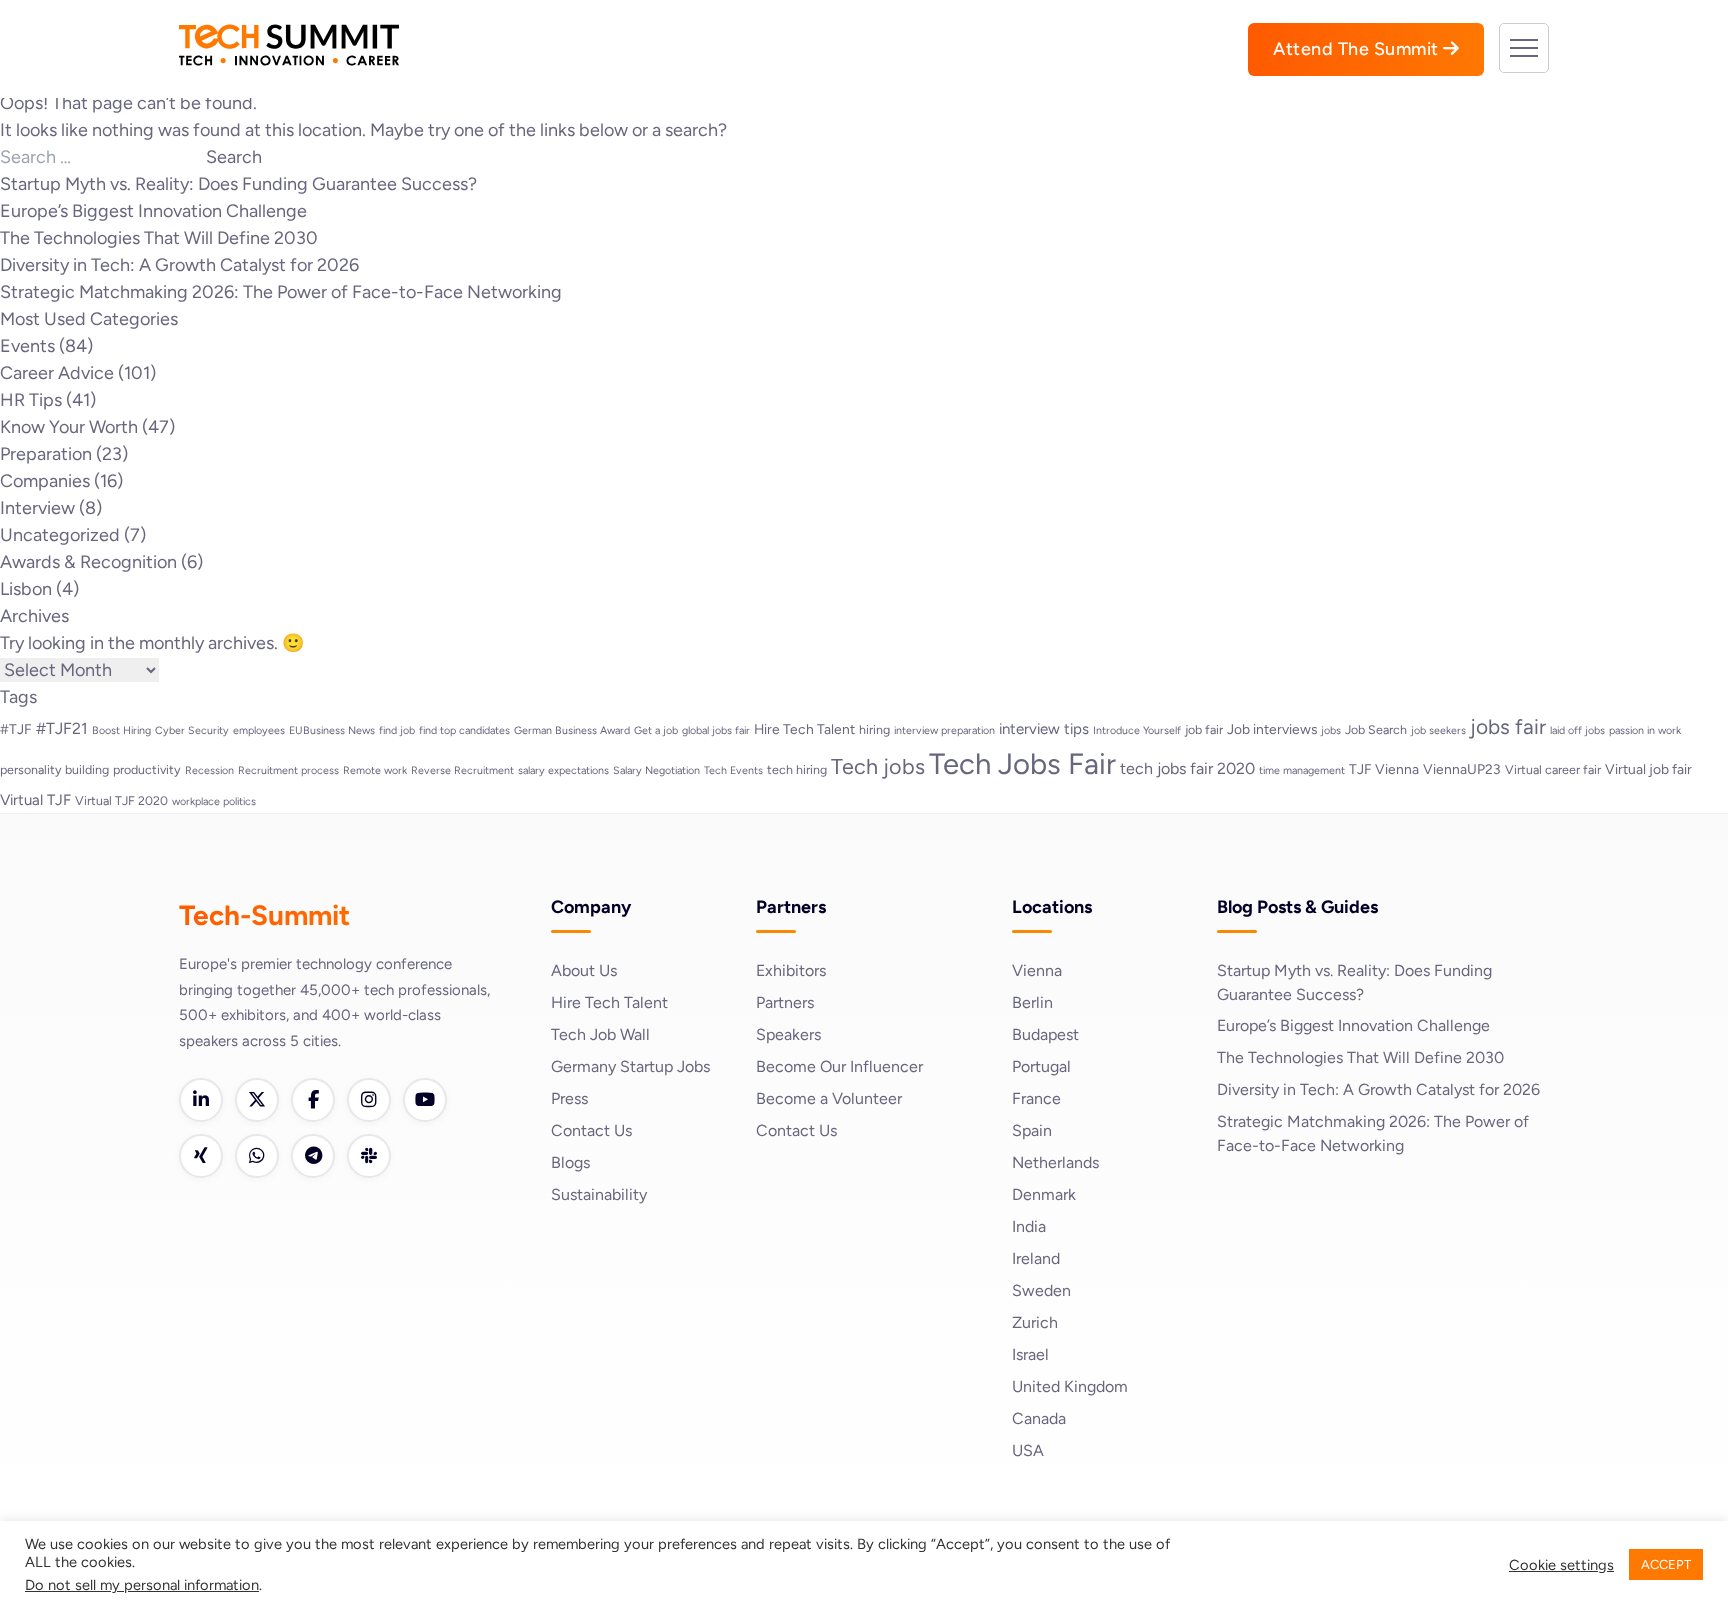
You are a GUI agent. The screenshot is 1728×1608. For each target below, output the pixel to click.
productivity (147, 769)
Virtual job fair (1648, 769)
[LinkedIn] (201, 1100)
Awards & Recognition (88, 562)
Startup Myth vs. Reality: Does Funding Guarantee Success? (238, 184)
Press (569, 1098)
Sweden (1041, 1290)
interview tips (1044, 729)
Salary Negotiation (656, 770)
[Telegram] (313, 1156)
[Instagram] (369, 1100)
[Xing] (201, 1156)
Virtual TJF (35, 800)
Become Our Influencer (839, 1066)
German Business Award (572, 730)
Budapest (1045, 1034)
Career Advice (57, 373)
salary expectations (563, 770)
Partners (785, 1002)
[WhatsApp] (257, 1156)
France (1036, 1098)
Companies (45, 481)
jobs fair (1508, 726)
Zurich (1035, 1322)
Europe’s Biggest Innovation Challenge (153, 211)
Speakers (788, 1034)
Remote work (375, 770)
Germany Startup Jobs (630, 1066)
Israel (1030, 1354)
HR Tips (31, 400)
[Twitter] (257, 1100)
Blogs (570, 1162)
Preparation (46, 454)
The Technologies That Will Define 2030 (159, 238)
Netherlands (1055, 1162)
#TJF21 (62, 728)
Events (27, 346)
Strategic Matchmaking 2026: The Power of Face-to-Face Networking (281, 292)
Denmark (1044, 1194)
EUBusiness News (332, 730)
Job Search (1376, 729)
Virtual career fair (1553, 769)
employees (259, 730)
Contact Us (591, 1130)
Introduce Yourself (1137, 730)
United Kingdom (1070, 1386)
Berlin (1032, 1002)
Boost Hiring (121, 730)
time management (1302, 770)
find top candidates (464, 730)
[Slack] (369, 1156)
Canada (1039, 1418)
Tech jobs (878, 766)
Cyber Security (192, 730)
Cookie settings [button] (1561, 1565)
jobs (1331, 730)
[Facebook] (313, 1100)
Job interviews (1272, 729)
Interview (37, 508)
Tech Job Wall (600, 1034)
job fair (1204, 729)
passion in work (1645, 730)
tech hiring (797, 769)
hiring (874, 729)
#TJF (16, 729)
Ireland (1036, 1258)
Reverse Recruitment (462, 770)
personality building (54, 769)
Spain (1032, 1130)
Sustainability (599, 1194)
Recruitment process (288, 770)
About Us (584, 970)
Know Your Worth (69, 427)
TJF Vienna (1384, 769)
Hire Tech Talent (804, 729)
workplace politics (214, 801)
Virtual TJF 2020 (121, 800)
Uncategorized (60, 535)
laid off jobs (1577, 730)
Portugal (1041, 1066)
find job (397, 730)
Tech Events (733, 770)
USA (1028, 1450)
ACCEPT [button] (1666, 1564)
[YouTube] (425, 1100)
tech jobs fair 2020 (1187, 768)
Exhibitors (791, 970)
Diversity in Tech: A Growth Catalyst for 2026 (179, 265)
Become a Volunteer (829, 1098)
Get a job (656, 730)
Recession (209, 770)
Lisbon (26, 589)
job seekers (1438, 730)
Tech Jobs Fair (1022, 763)
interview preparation (944, 730)
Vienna (1037, 970)
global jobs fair (716, 730)
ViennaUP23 (1462, 769)
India (1029, 1226)
